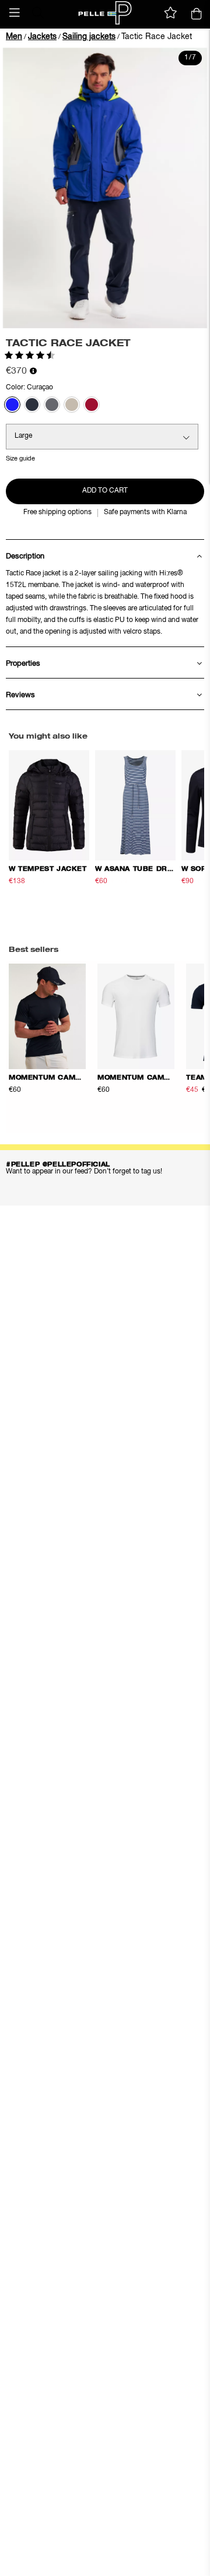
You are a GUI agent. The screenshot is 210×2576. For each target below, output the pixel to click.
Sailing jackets (89, 37)
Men (14, 37)
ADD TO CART (105, 491)
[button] (15, 13)
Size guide (20, 458)
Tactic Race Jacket (157, 37)
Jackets (42, 37)
